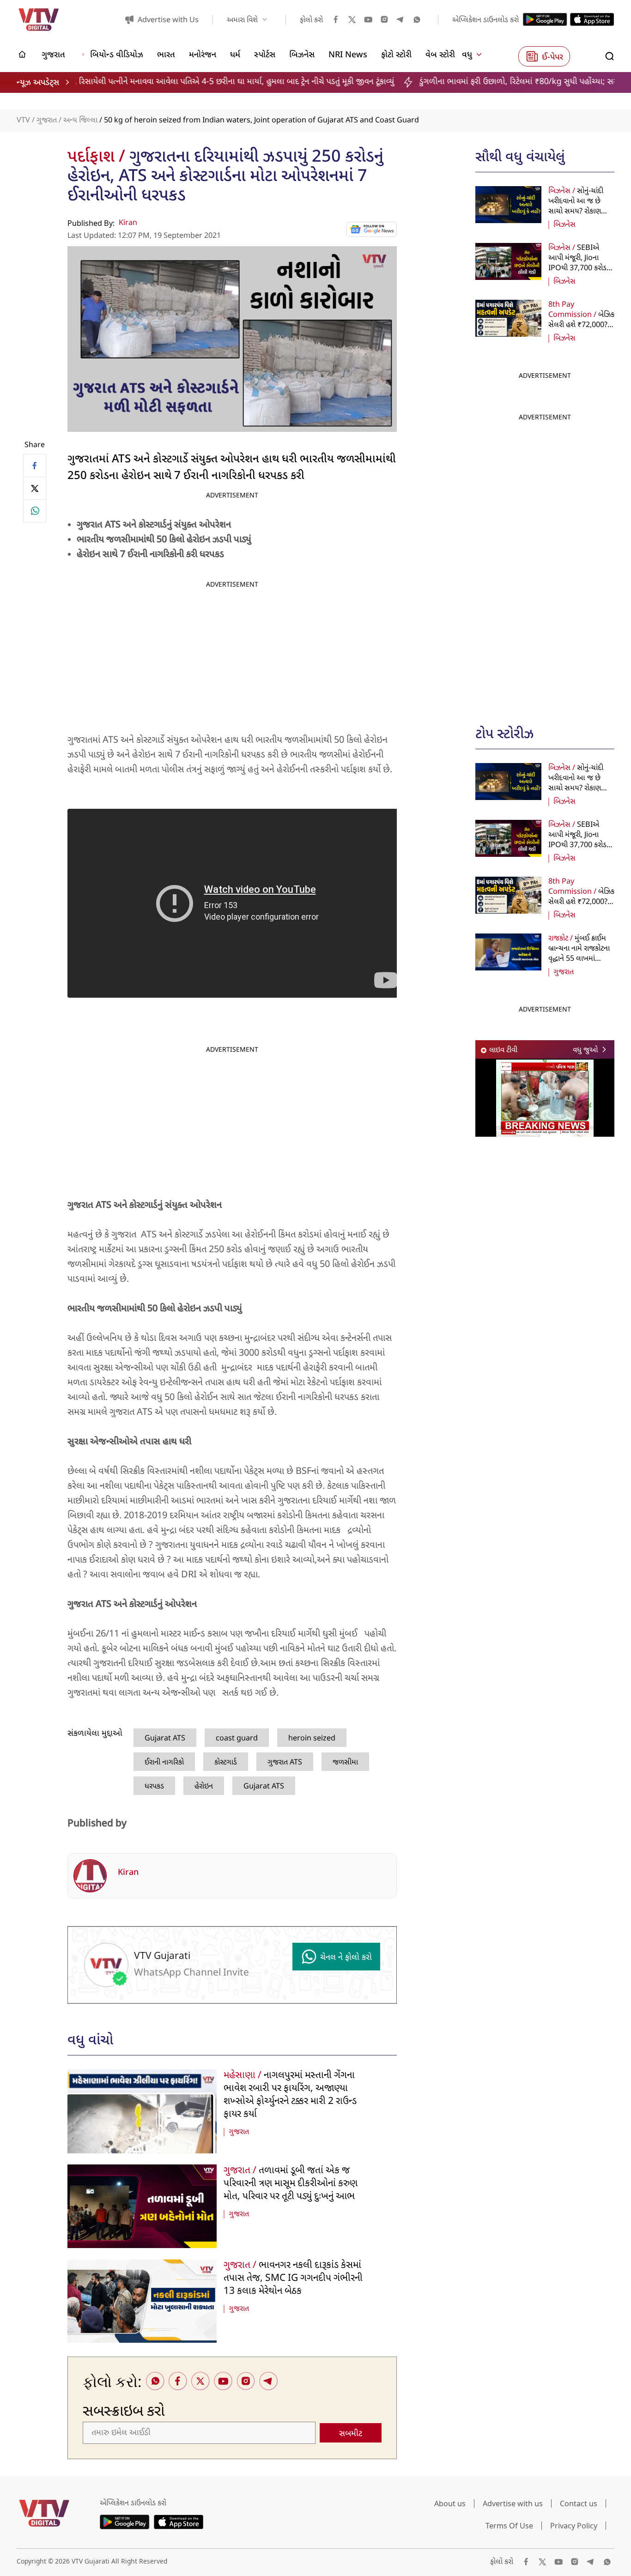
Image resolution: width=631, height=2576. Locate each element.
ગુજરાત (47, 121)
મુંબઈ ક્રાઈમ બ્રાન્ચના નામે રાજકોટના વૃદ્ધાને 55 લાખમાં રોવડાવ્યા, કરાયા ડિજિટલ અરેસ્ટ (579, 959)
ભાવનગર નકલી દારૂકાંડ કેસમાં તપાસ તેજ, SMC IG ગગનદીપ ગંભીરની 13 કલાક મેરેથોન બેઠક (293, 2279)
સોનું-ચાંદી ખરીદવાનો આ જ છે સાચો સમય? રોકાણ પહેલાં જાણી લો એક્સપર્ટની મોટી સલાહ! (580, 212)
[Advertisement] (545, 564)
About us (450, 2503)
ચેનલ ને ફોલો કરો (346, 1958)
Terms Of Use (509, 2526)
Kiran (128, 223)
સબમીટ (351, 2434)
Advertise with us (513, 2503)
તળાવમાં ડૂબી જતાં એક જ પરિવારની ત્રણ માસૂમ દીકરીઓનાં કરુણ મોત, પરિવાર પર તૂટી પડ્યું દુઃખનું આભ (291, 2184)
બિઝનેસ (564, 225)
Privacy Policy (574, 2526)
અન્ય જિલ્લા (80, 121)
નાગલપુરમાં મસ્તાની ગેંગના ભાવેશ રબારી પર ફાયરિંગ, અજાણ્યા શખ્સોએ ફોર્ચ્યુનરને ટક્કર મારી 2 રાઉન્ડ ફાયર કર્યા (290, 2095)
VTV (23, 121)
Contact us (579, 2503)
